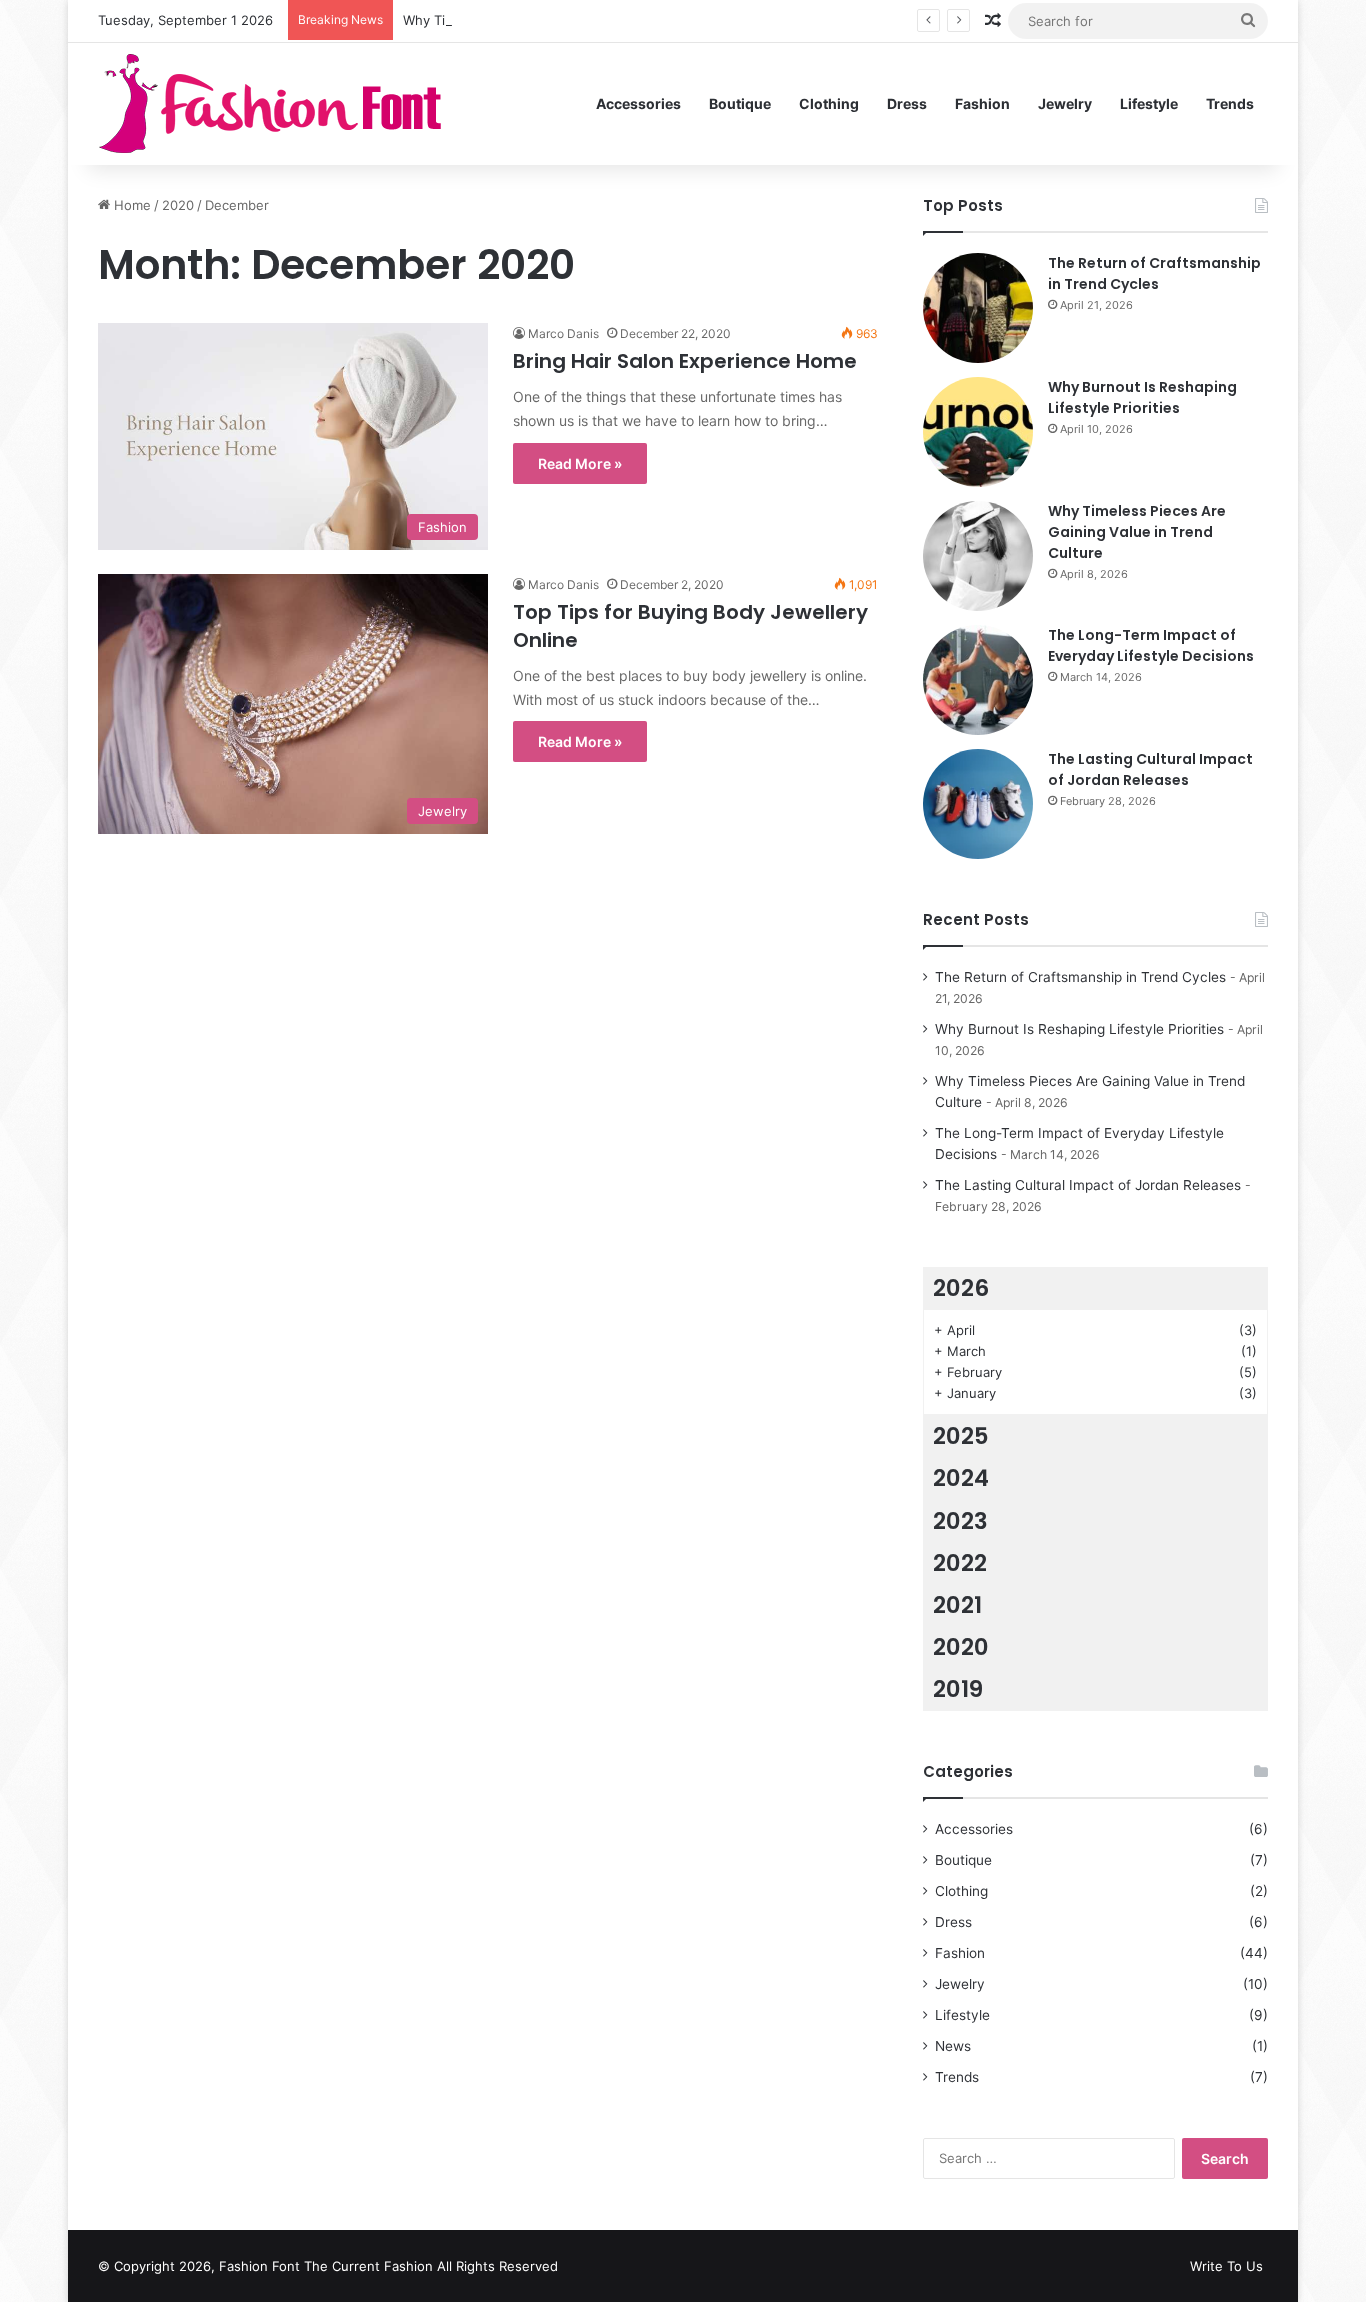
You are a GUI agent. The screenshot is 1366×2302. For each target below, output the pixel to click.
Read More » (580, 463)
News (953, 2046)
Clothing (829, 103)
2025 (961, 1436)
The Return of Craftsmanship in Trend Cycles (1154, 273)
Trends (1230, 103)
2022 (960, 1563)
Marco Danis (563, 333)
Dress (907, 103)
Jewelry (1065, 103)
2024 (961, 1478)
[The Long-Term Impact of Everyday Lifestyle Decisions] (978, 680)
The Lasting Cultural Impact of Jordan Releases (1150, 769)
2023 (960, 1521)
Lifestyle (1149, 103)
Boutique (740, 103)
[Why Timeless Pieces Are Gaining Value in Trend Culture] (978, 556)
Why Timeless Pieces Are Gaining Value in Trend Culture (578, 20)
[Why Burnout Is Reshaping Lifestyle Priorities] (978, 432)
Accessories (638, 103)
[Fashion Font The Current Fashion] (271, 103)
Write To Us (1226, 2266)
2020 (178, 205)
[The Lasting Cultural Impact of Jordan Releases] (978, 804)
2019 (958, 1689)
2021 (957, 1605)
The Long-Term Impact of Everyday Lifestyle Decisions (1151, 645)
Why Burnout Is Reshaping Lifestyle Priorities (1142, 397)
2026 (961, 1288)
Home (130, 205)
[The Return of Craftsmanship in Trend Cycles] (978, 308)
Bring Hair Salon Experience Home (685, 361)
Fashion (982, 103)
